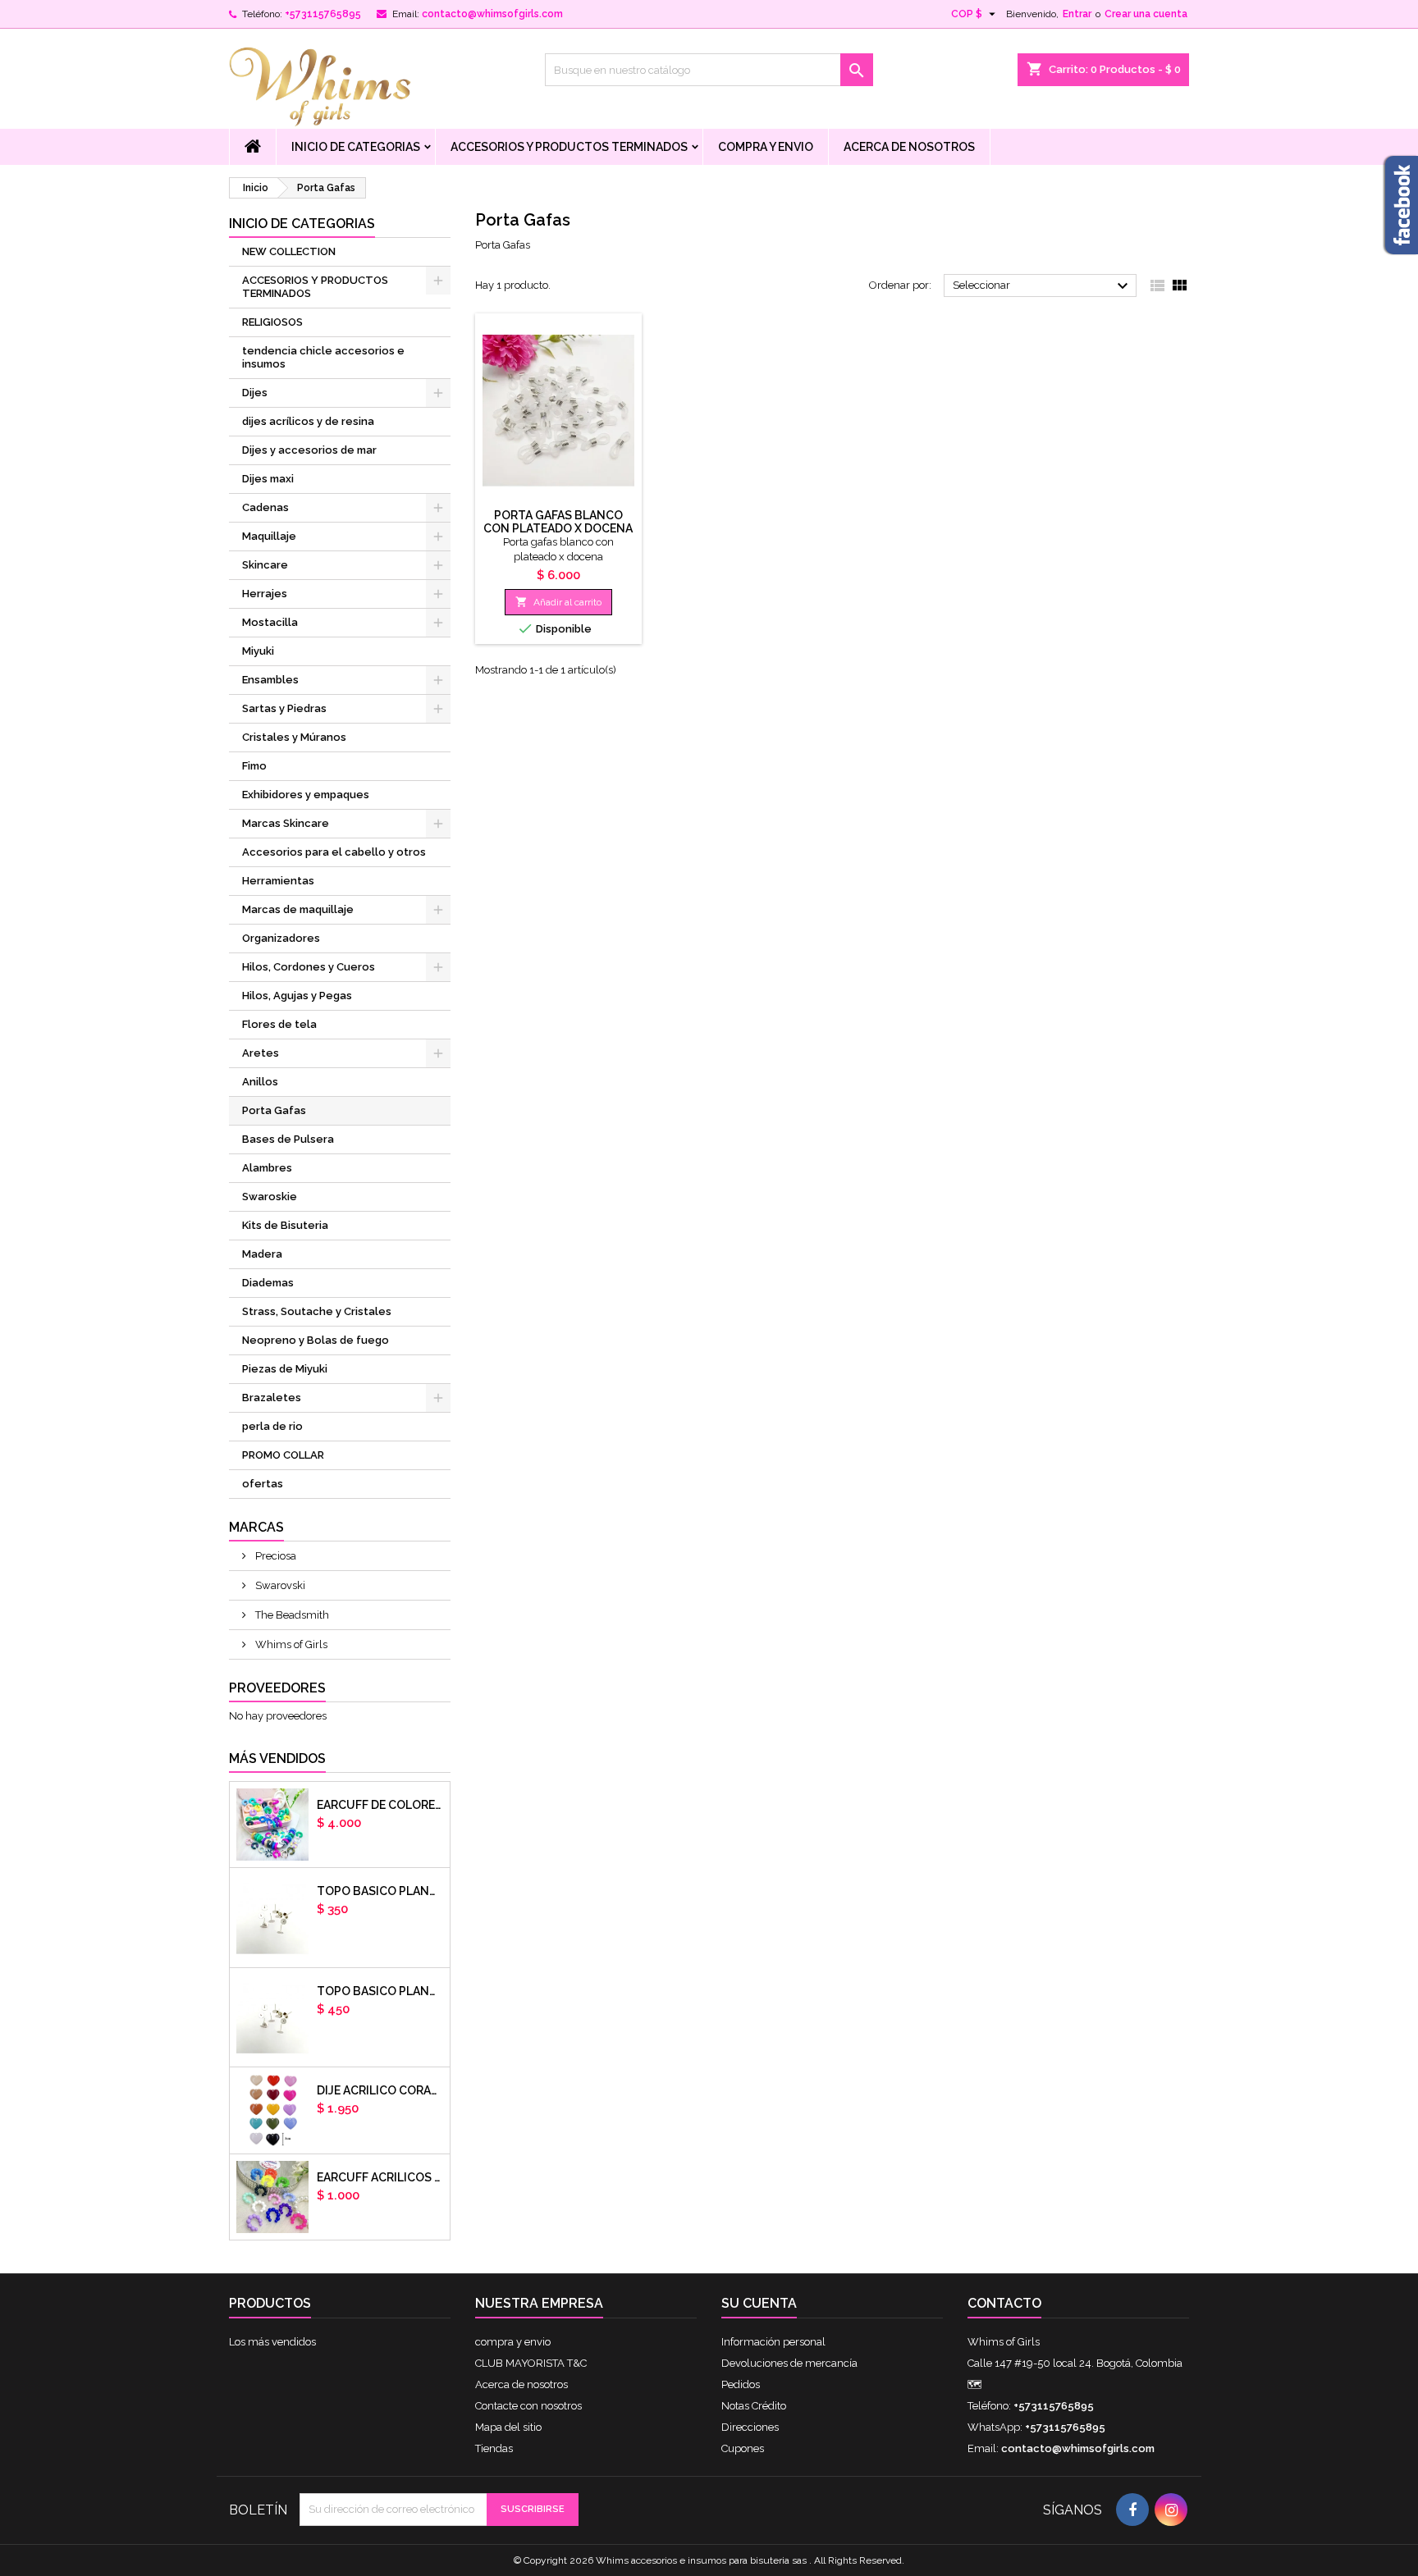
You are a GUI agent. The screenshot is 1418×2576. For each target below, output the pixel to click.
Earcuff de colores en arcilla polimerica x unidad (380, 1805)
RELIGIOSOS (272, 322)
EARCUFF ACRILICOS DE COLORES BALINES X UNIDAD (380, 2177)
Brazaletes (272, 1398)
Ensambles (270, 680)
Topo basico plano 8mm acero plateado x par (380, 1991)
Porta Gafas (274, 1110)
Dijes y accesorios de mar (309, 450)
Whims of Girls (290, 1644)
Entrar (1077, 14)
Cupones (743, 2448)
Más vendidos (277, 1758)
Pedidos (741, 2384)
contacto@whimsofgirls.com (492, 14)
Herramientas (278, 881)
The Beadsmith (291, 1615)
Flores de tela (279, 1024)
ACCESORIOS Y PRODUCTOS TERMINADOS (569, 147)
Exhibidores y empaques (306, 795)
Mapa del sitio (508, 2427)
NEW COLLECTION (289, 251)
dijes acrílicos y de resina (308, 421)
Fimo (254, 766)
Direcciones (750, 2427)
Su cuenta (759, 2303)
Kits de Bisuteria (285, 1225)
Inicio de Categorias (356, 147)
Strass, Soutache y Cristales (317, 1311)
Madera (262, 1254)
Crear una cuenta (1146, 14)
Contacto (1004, 2303)
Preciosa (274, 1556)
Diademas (268, 1283)
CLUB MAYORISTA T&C (531, 2363)
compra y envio (766, 147)
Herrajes (265, 594)
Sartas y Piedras (284, 708)
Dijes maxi (268, 479)
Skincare (265, 565)
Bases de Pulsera (288, 1139)
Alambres (267, 1168)
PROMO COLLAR (283, 1455)
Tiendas (494, 2448)
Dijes (255, 393)
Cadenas (265, 507)
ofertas (263, 1484)
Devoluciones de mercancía (789, 2363)
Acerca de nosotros (909, 147)
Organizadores (281, 938)
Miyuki (258, 651)
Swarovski (279, 1585)
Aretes (261, 1053)
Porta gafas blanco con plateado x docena (558, 522)
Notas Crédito (754, 2406)
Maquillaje (269, 536)
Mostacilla (270, 622)
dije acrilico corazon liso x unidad (380, 2090)
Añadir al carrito (558, 602)
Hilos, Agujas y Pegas (297, 996)
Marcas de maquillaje (298, 909)
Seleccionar (1043, 286)
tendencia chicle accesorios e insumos (323, 357)
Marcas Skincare (286, 823)
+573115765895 (323, 14)
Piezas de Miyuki (285, 1369)
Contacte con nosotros (528, 2406)
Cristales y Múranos (294, 737)
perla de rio (272, 1426)
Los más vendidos (272, 2342)
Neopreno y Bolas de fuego (316, 1340)
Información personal (773, 2342)
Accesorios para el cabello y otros (334, 852)
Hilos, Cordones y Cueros (309, 967)
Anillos (260, 1082)
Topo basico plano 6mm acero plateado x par (380, 1891)
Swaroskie (270, 1197)
